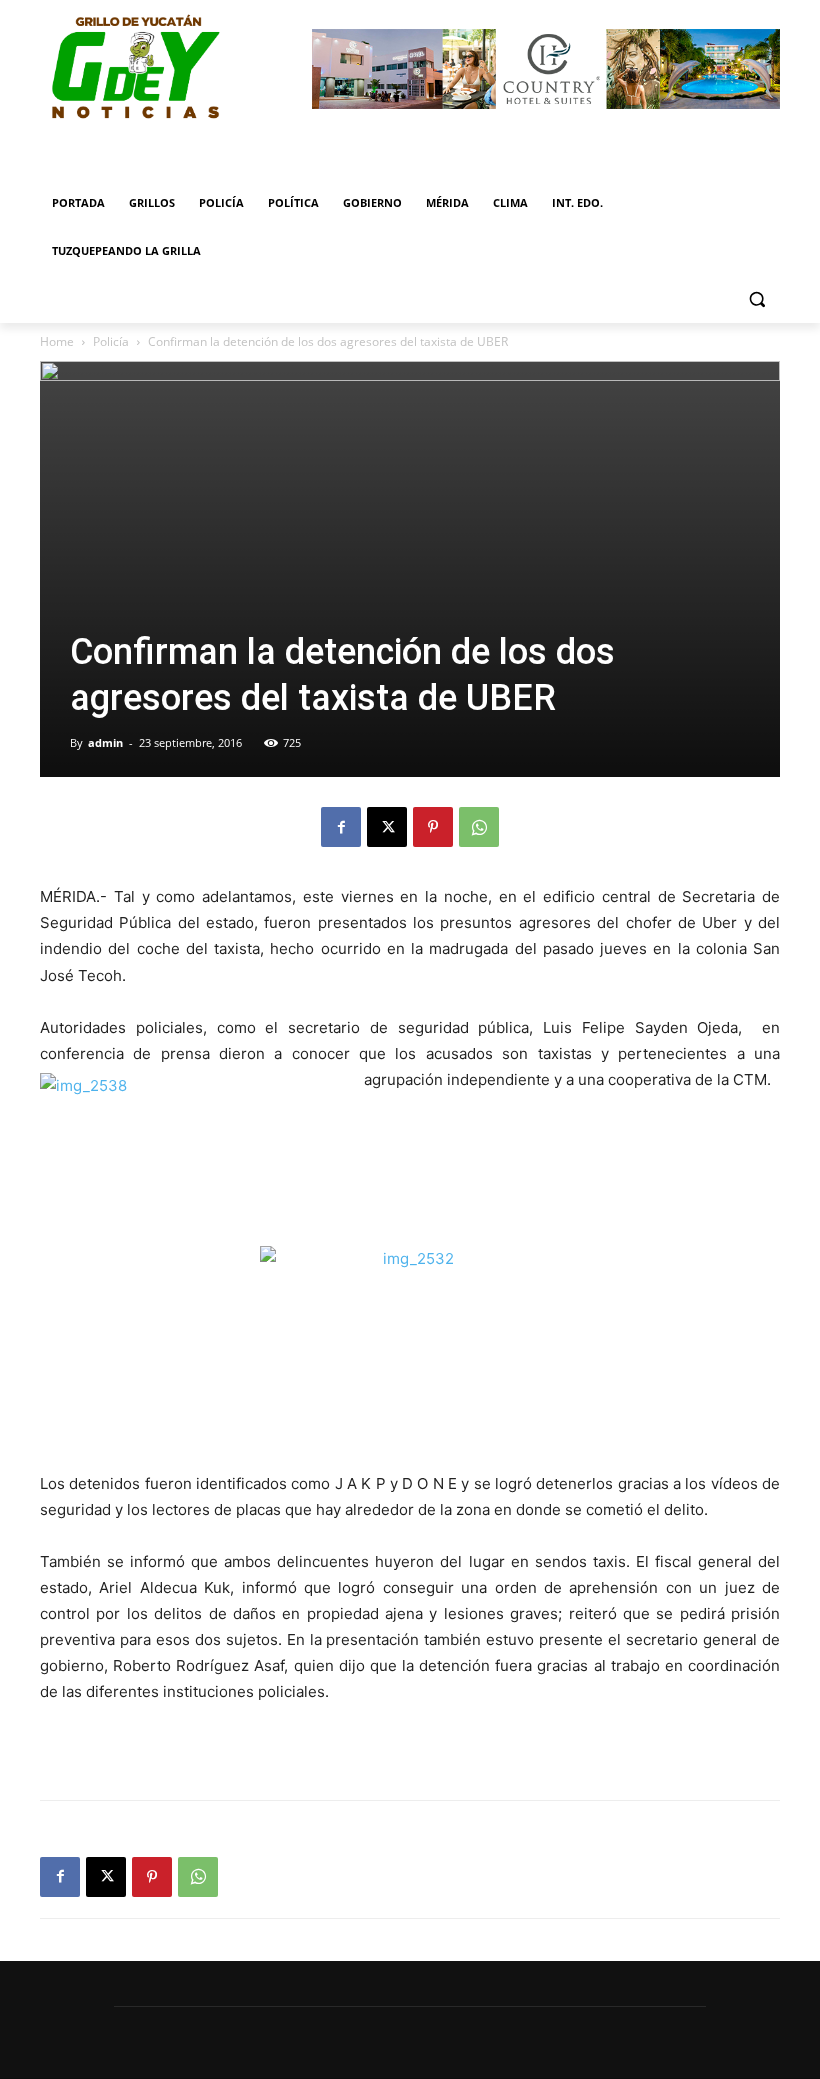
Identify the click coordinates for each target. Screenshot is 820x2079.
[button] (756, 299)
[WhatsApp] (479, 827)
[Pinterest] (433, 827)
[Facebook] (341, 827)
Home (57, 341)
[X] (387, 827)
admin (105, 742)
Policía (111, 341)
